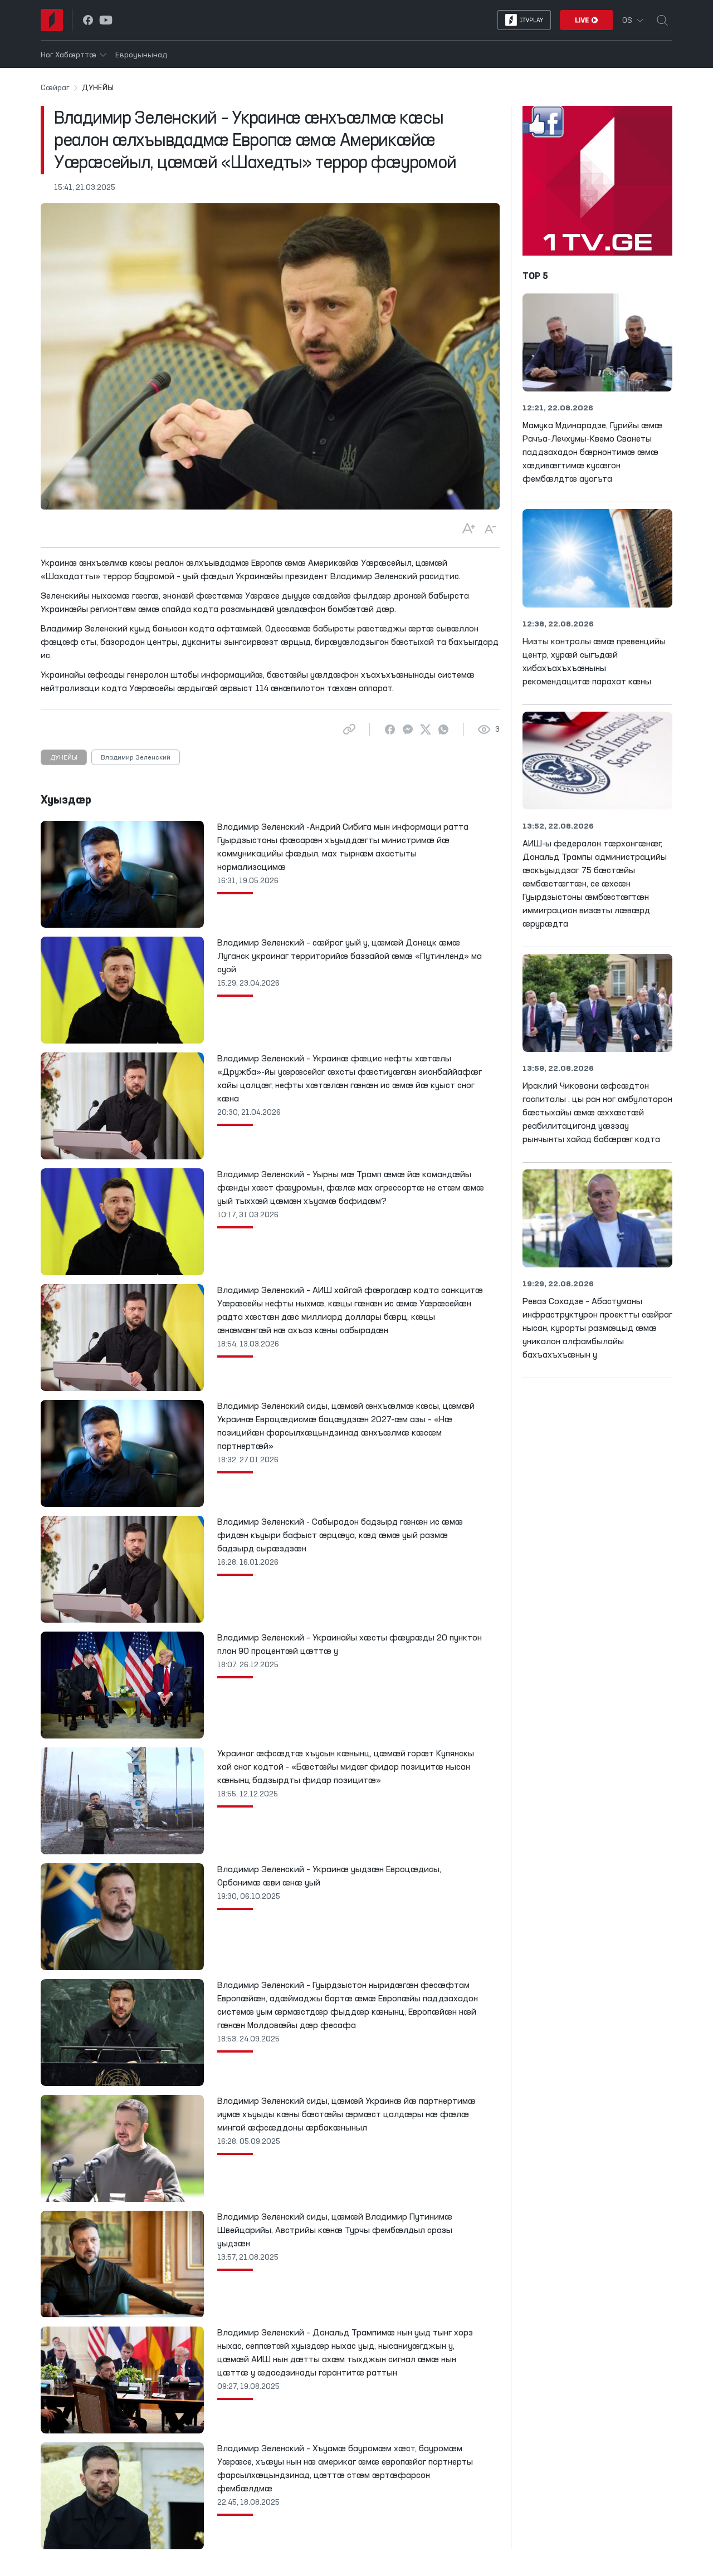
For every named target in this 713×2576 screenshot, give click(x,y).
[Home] (52, 20)
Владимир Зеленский (136, 758)
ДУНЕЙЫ (64, 758)
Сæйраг (55, 88)
